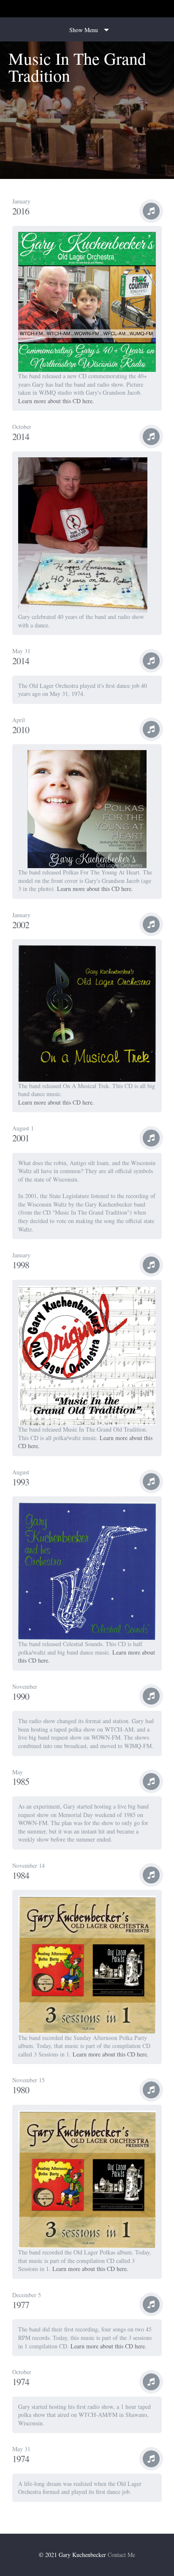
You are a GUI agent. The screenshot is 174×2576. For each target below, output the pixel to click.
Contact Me (121, 2555)
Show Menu (84, 30)
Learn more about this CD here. (56, 401)
